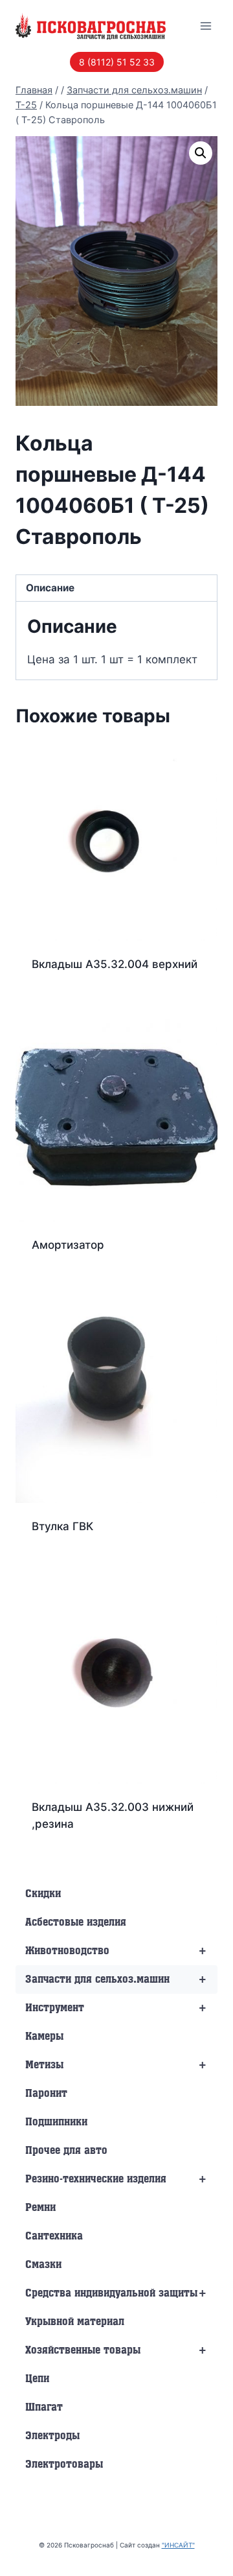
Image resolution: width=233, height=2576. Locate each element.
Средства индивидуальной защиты (116, 2293)
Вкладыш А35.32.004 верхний (115, 964)
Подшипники (56, 2122)
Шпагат (44, 2407)
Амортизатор (68, 1245)
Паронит (46, 2094)
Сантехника (54, 2236)
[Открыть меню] (205, 26)
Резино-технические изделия (116, 2179)
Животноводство (116, 1951)
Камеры (44, 2037)
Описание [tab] (50, 588)
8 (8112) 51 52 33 (117, 62)
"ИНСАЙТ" (178, 2545)
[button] (201, 153)
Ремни (40, 2208)
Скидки (43, 1894)
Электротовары (64, 2464)
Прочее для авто (66, 2151)
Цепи (37, 2379)
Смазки (43, 2265)
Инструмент (116, 2008)
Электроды (52, 2436)
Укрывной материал (75, 2322)
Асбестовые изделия (76, 1922)
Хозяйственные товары (116, 2350)
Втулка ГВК (62, 1526)
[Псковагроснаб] (91, 26)
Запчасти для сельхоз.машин (116, 1979)
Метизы (116, 2065)
